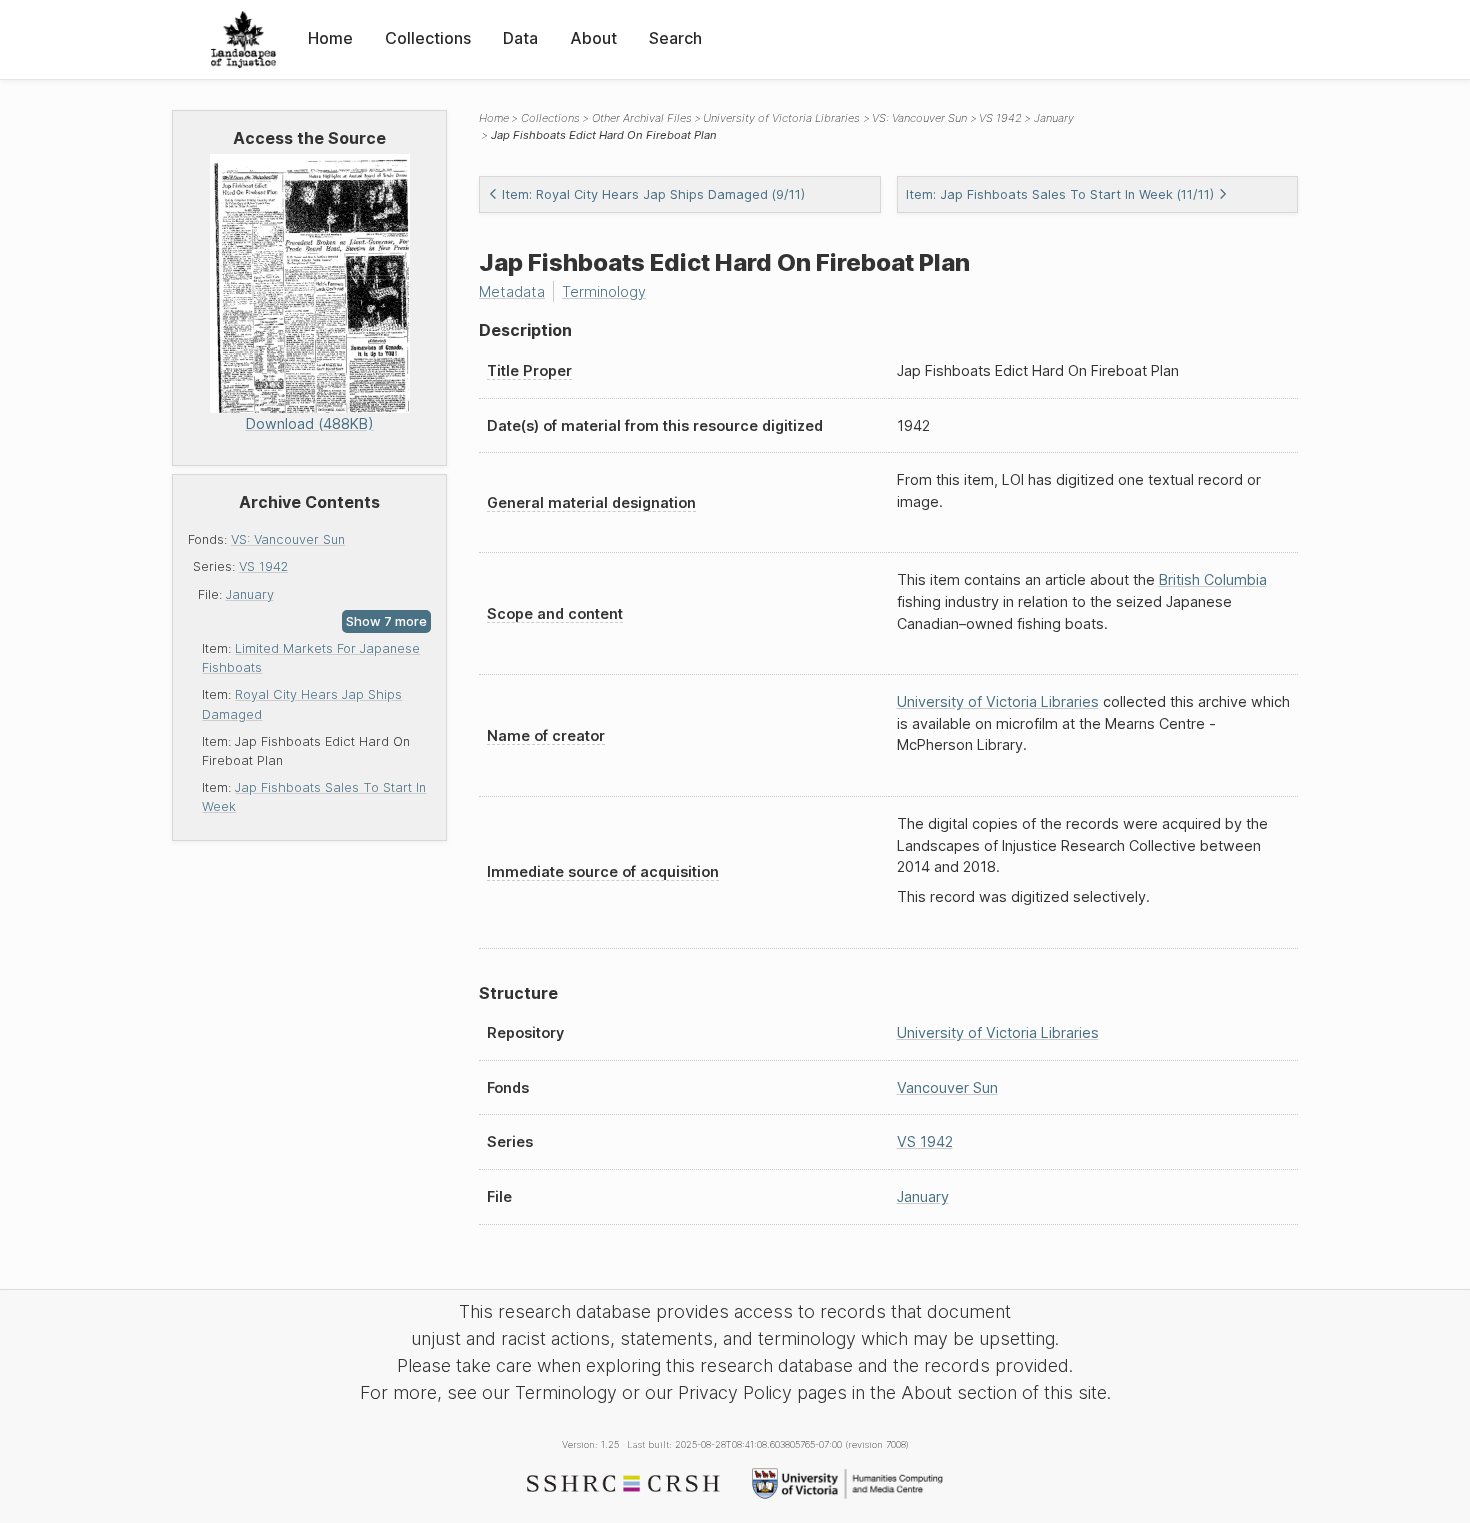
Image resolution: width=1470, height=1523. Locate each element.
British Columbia (1213, 579)
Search (675, 38)
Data (520, 38)
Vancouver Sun (947, 1087)
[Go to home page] (243, 39)
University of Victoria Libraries (781, 118)
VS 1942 (263, 566)
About (593, 38)
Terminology (604, 291)
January (250, 594)
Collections (428, 38)
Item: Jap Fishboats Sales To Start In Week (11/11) (1060, 194)
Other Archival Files (642, 118)
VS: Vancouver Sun (288, 539)
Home (330, 38)
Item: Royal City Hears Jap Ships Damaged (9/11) (653, 194)
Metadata (512, 291)
